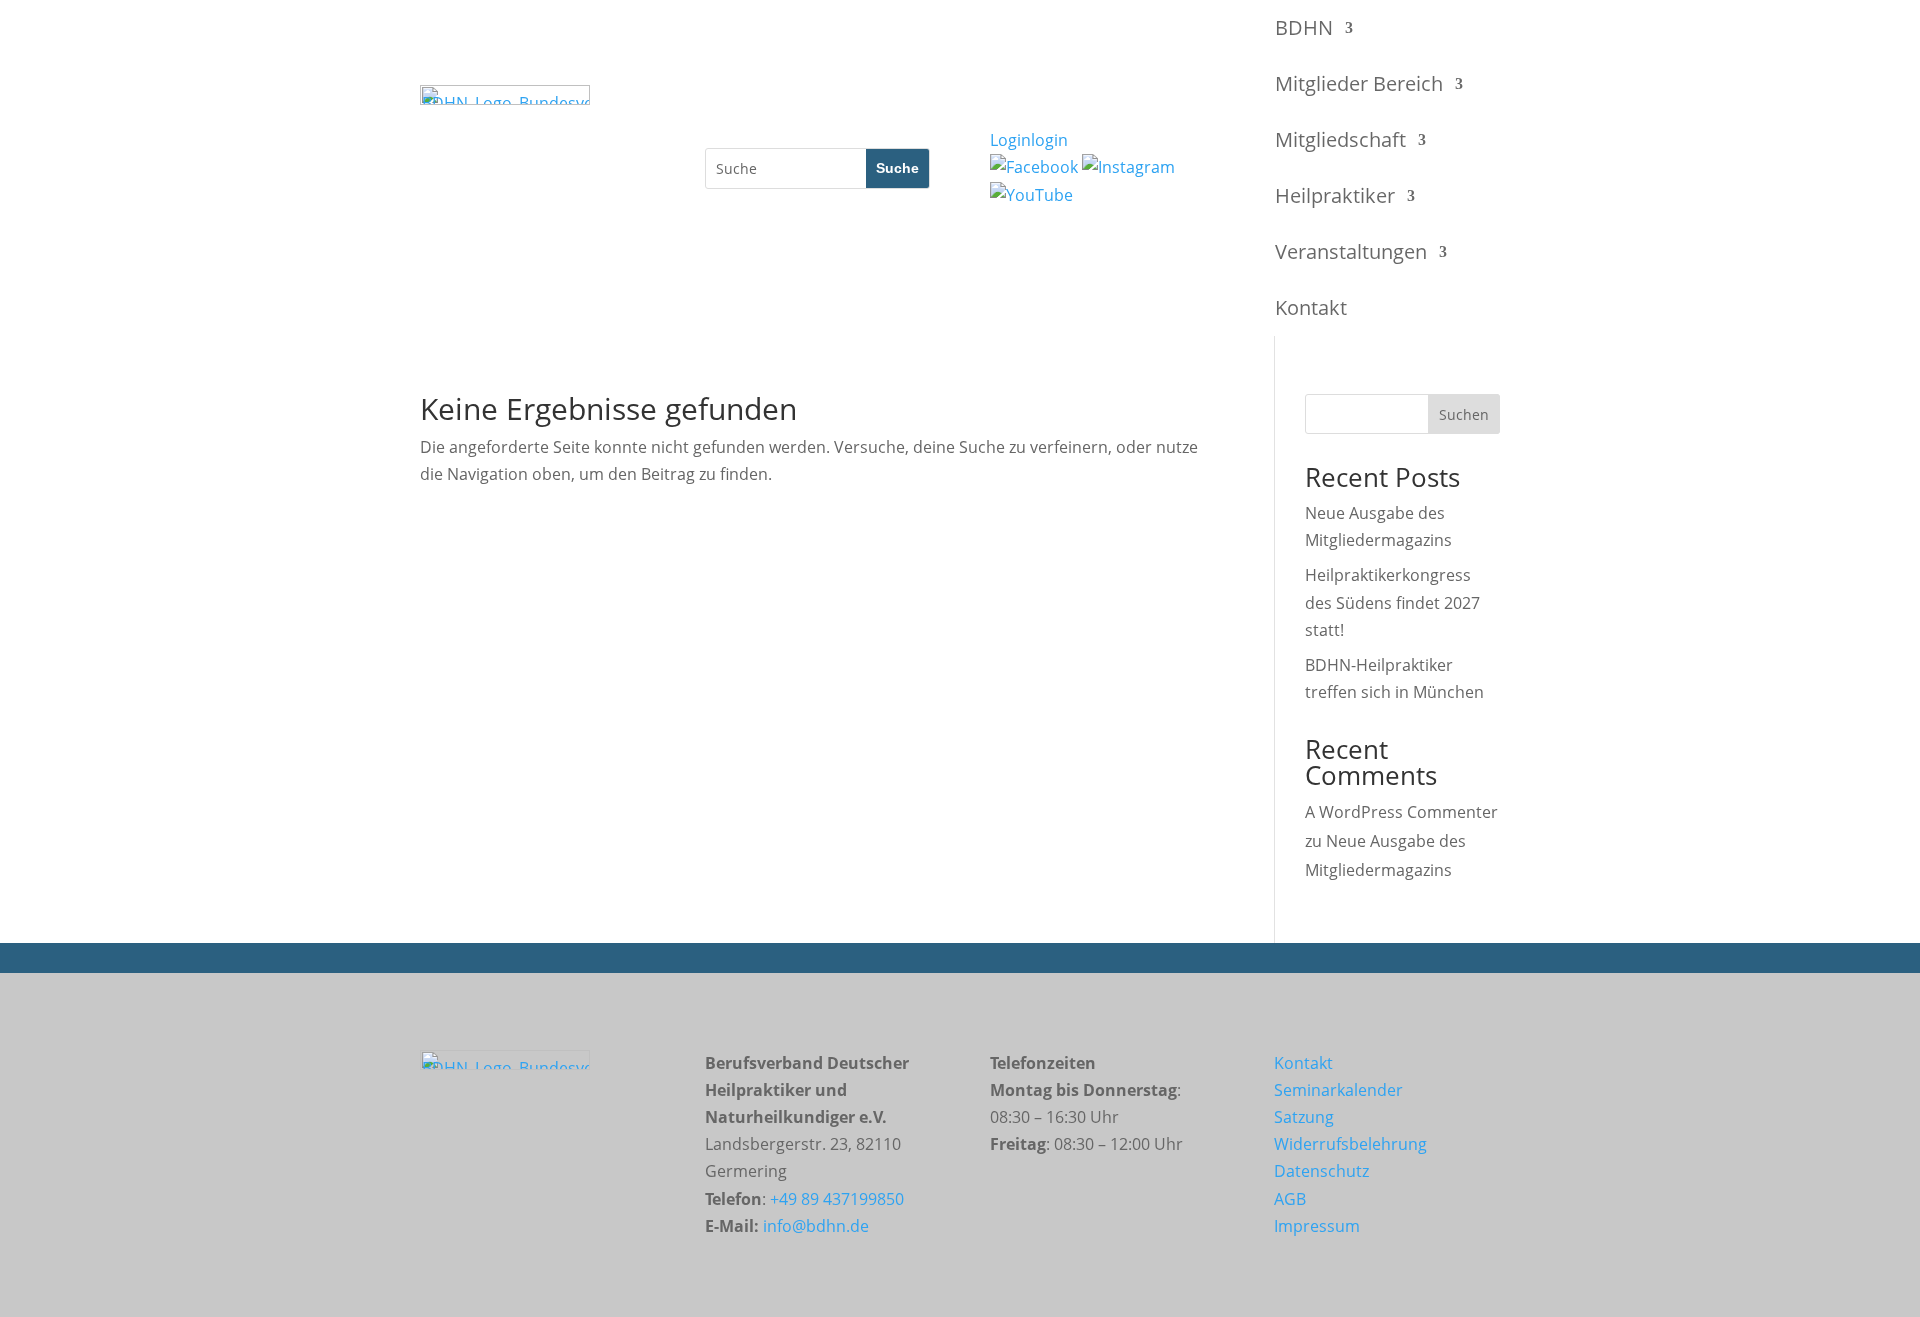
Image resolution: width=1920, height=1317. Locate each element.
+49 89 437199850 (837, 1199)
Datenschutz (1321, 1171)
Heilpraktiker (1335, 195)
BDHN (1304, 27)
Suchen (1464, 414)
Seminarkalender (1338, 1090)
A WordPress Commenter (1401, 812)
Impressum (1317, 1226)
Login (1029, 140)
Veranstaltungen (1351, 251)
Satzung (1304, 1117)
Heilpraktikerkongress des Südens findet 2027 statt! (1392, 602)
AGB (1290, 1199)
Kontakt (1311, 307)
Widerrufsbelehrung (1350, 1144)
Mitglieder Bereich (1359, 83)
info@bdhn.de (816, 1226)
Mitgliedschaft (1340, 139)
